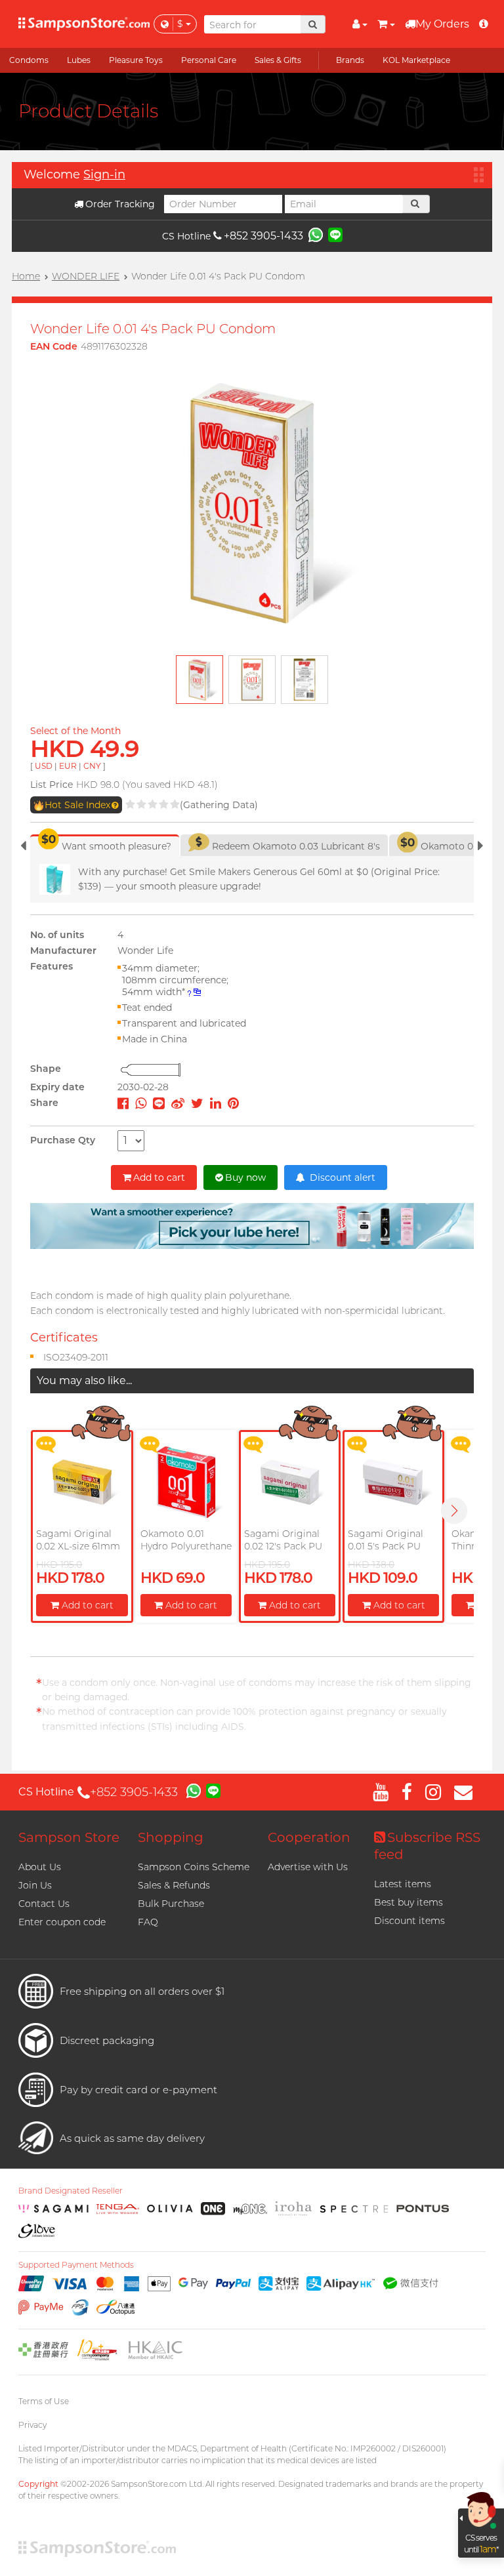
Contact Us (44, 1904)
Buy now (245, 1177)
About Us (40, 1867)
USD (44, 766)
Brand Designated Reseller (71, 2191)
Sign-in (104, 174)
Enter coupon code (62, 1922)
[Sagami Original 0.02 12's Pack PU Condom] (290, 1482)
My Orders (442, 24)
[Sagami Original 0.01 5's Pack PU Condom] (393, 1482)
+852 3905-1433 (263, 236)
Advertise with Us (308, 1867)
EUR (68, 766)
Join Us (35, 1885)
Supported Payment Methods (76, 2265)
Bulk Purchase (171, 1904)
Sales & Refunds (174, 1885)
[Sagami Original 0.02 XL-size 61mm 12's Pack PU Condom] (82, 1482)
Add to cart (159, 1177)
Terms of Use (44, 2401)
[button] (454, 1511)
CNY (92, 766)
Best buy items (409, 1902)
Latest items (403, 1884)
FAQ (148, 1922)
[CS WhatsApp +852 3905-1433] (316, 234)
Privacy (32, 2425)
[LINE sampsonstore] (335, 234)
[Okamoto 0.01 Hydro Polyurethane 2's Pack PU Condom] (186, 1482)
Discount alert (341, 1177)
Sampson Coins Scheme (194, 1867)
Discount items (409, 1921)
